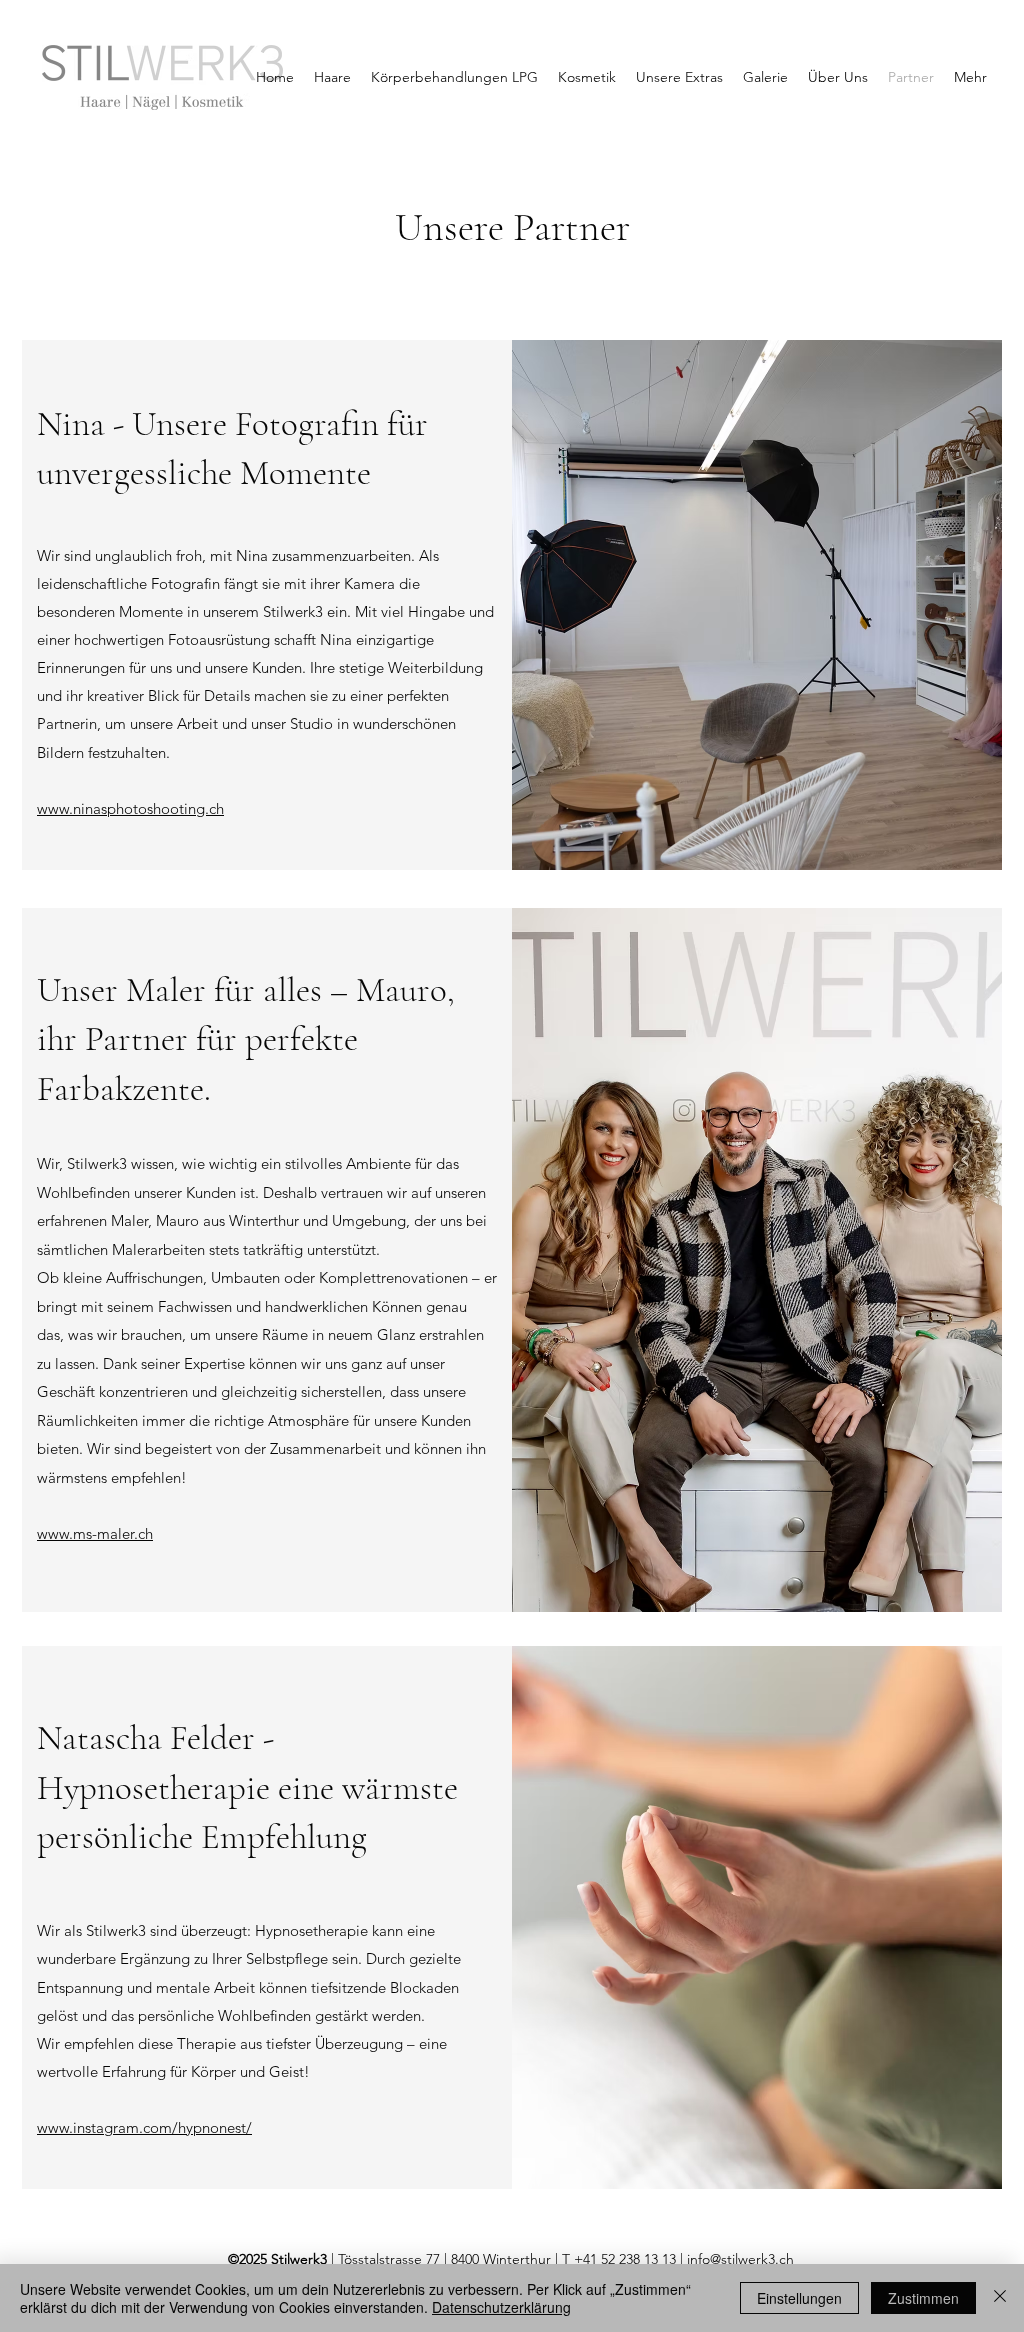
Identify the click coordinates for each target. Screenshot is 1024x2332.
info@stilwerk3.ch (740, 2259)
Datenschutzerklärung (501, 2307)
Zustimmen (923, 2298)
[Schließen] (1000, 2298)
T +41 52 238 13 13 (619, 2259)
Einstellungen (799, 2298)
